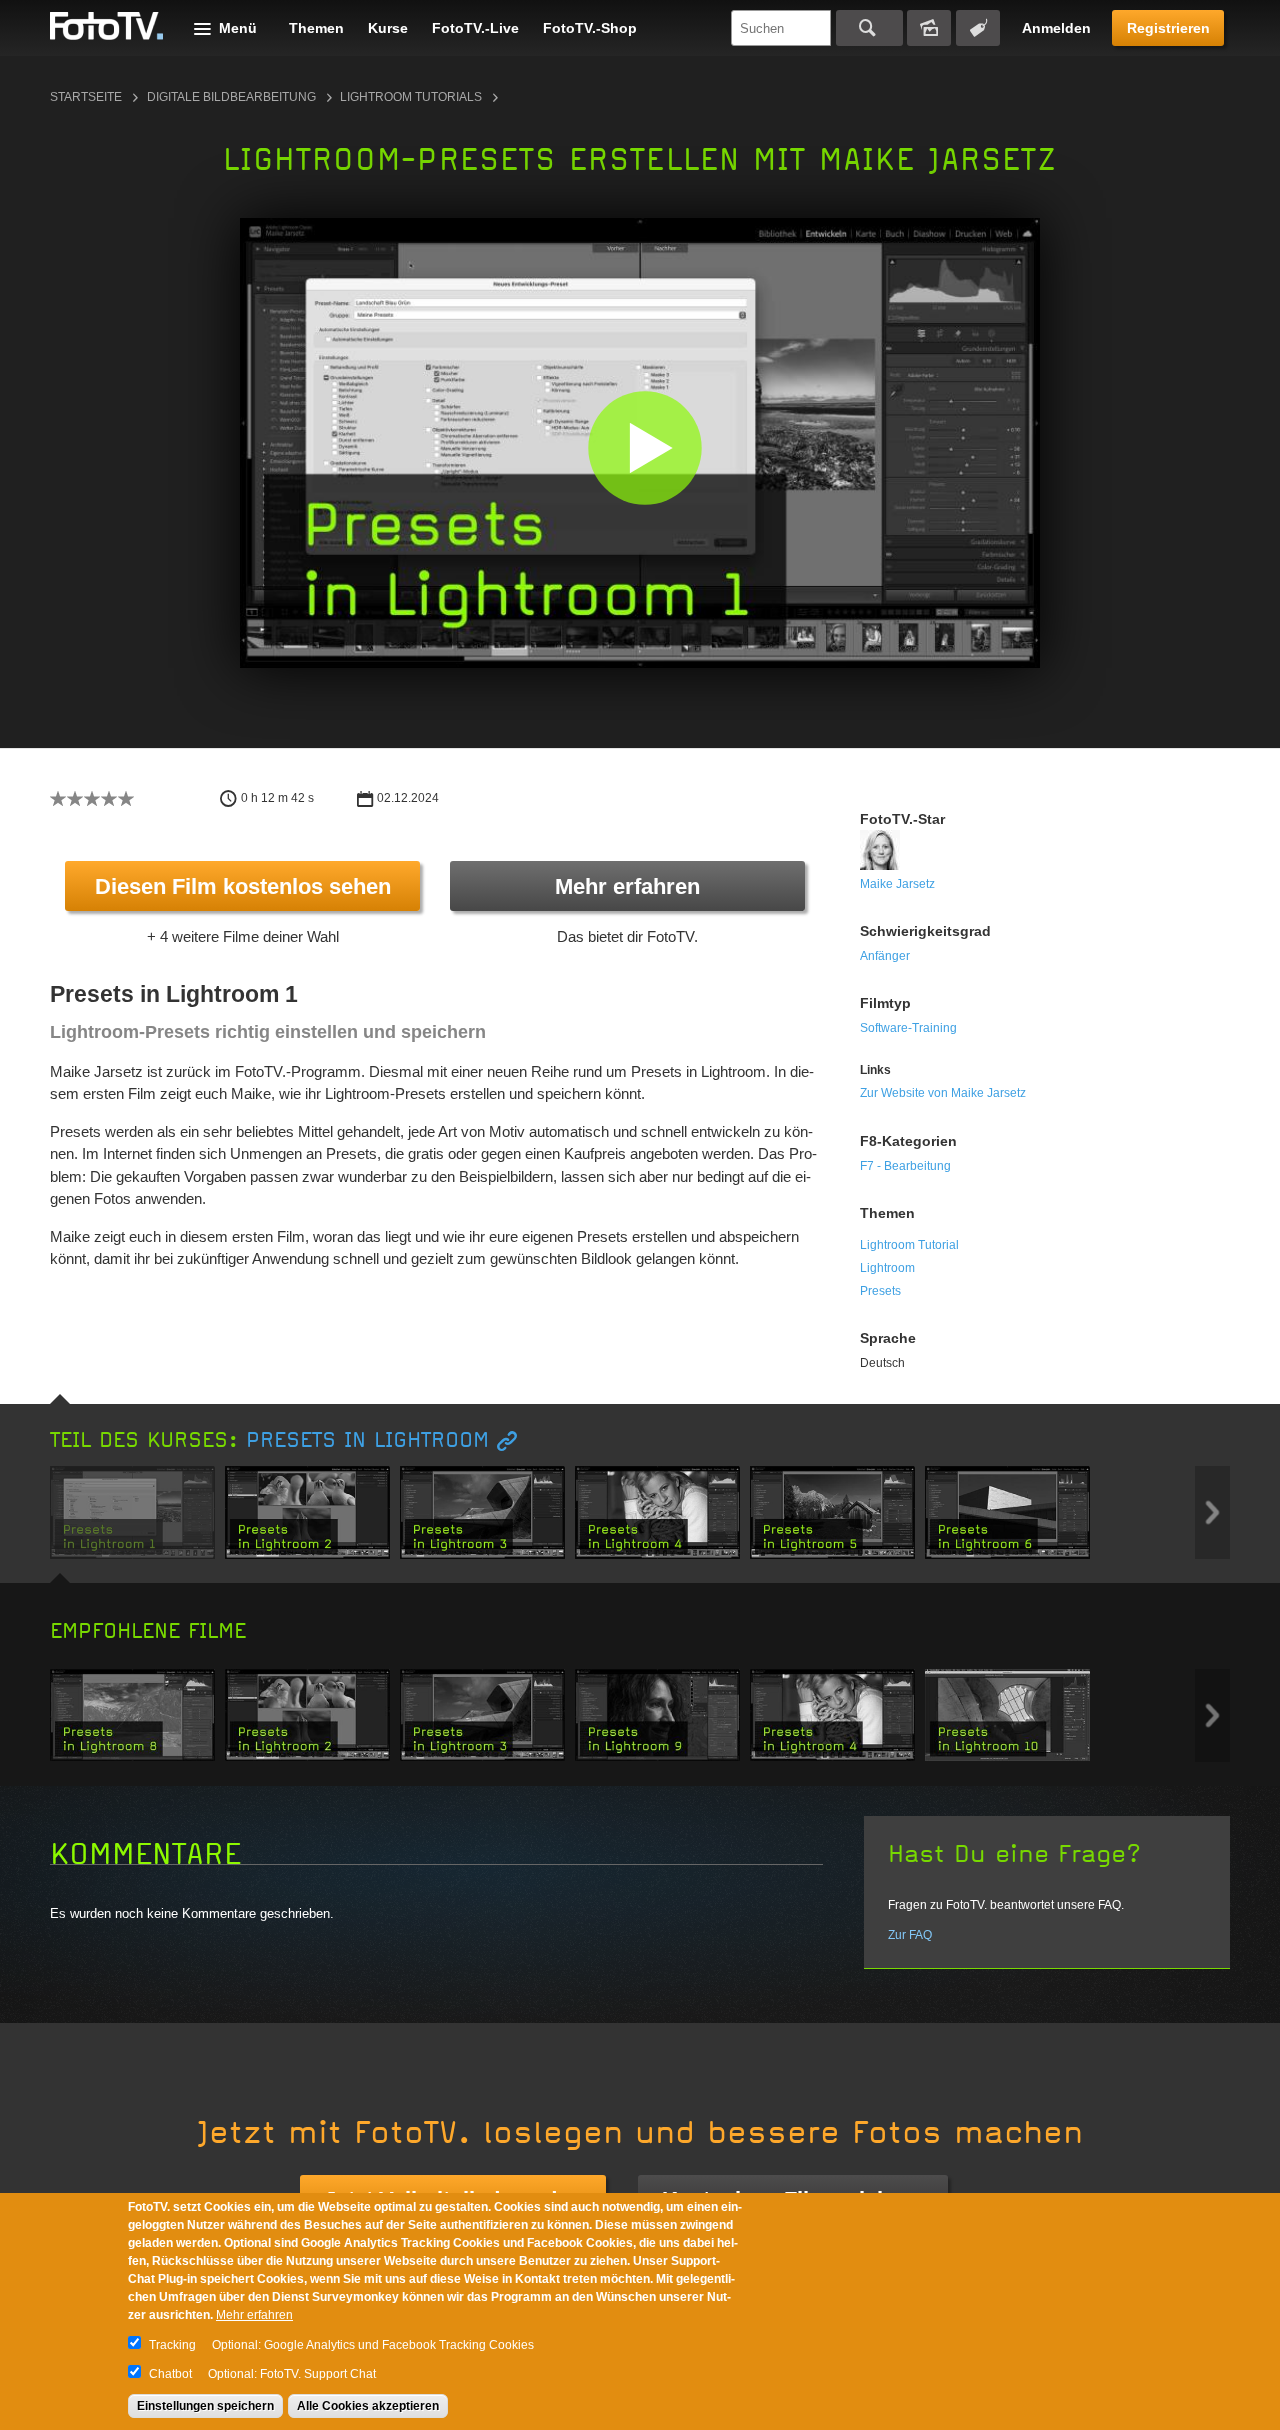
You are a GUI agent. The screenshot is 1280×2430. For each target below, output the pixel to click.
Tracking (172, 2345)
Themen (316, 28)
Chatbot (170, 2374)
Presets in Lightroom (367, 1440)
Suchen (869, 28)
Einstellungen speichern (205, 2406)
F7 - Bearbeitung (905, 1166)
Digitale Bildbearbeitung (231, 97)
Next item (1212, 1512)
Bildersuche (929, 28)
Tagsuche (978, 28)
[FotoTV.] (107, 27)
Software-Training (908, 1028)
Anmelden (1056, 28)
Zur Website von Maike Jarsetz (943, 1093)
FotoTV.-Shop (590, 28)
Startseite (86, 97)
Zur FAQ (910, 1935)
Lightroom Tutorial (909, 1245)
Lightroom (887, 1268)
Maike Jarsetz (897, 884)
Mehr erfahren (627, 886)
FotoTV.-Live (475, 28)
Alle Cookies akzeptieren (368, 2406)
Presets (880, 1291)
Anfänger (885, 956)
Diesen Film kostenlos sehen (243, 886)
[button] (644, 447)
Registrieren (1168, 28)
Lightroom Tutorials (411, 97)
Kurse (388, 28)
